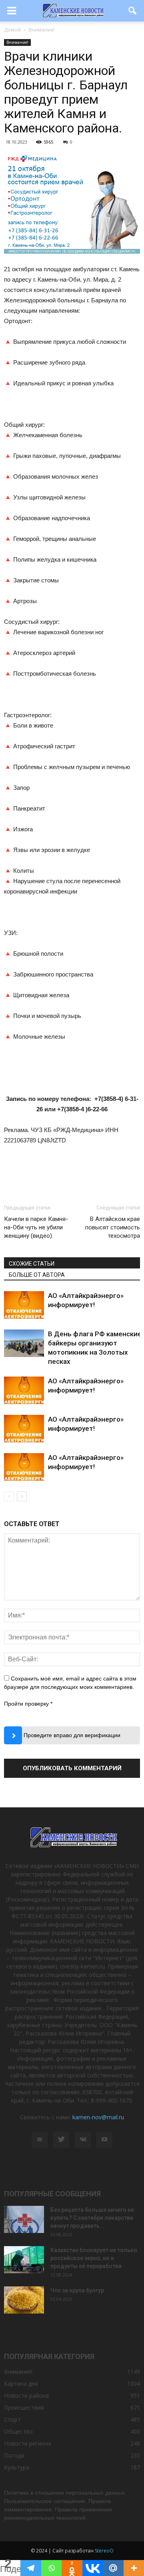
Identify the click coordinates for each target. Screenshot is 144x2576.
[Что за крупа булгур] (24, 2300)
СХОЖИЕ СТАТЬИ (32, 1264)
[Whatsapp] (51, 2568)
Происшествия (24, 2407)
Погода (14, 2455)
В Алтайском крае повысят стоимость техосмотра (113, 1227)
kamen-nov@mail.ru (98, 2117)
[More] (134, 2568)
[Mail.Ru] (113, 2568)
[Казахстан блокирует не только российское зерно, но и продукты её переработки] (24, 2260)
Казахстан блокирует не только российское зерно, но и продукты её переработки (94, 2258)
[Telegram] (31, 2568)
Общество (18, 2431)
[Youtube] (104, 2140)
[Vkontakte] (93, 2568)
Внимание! (17, 42)
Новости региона (28, 2443)
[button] (133, 11)
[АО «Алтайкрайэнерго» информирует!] (24, 1305)
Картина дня (21, 2384)
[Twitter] (61, 2140)
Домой (12, 30)
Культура (17, 2467)
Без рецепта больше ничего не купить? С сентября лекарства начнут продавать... (92, 2218)
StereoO (104, 2551)
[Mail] (40, 2140)
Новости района (26, 2396)
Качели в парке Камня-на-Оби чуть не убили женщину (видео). (36, 1227)
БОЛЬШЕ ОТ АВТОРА (37, 1275)
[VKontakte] (83, 2140)
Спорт (12, 2419)
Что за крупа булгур (77, 2290)
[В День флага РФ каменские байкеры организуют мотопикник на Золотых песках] (24, 1343)
